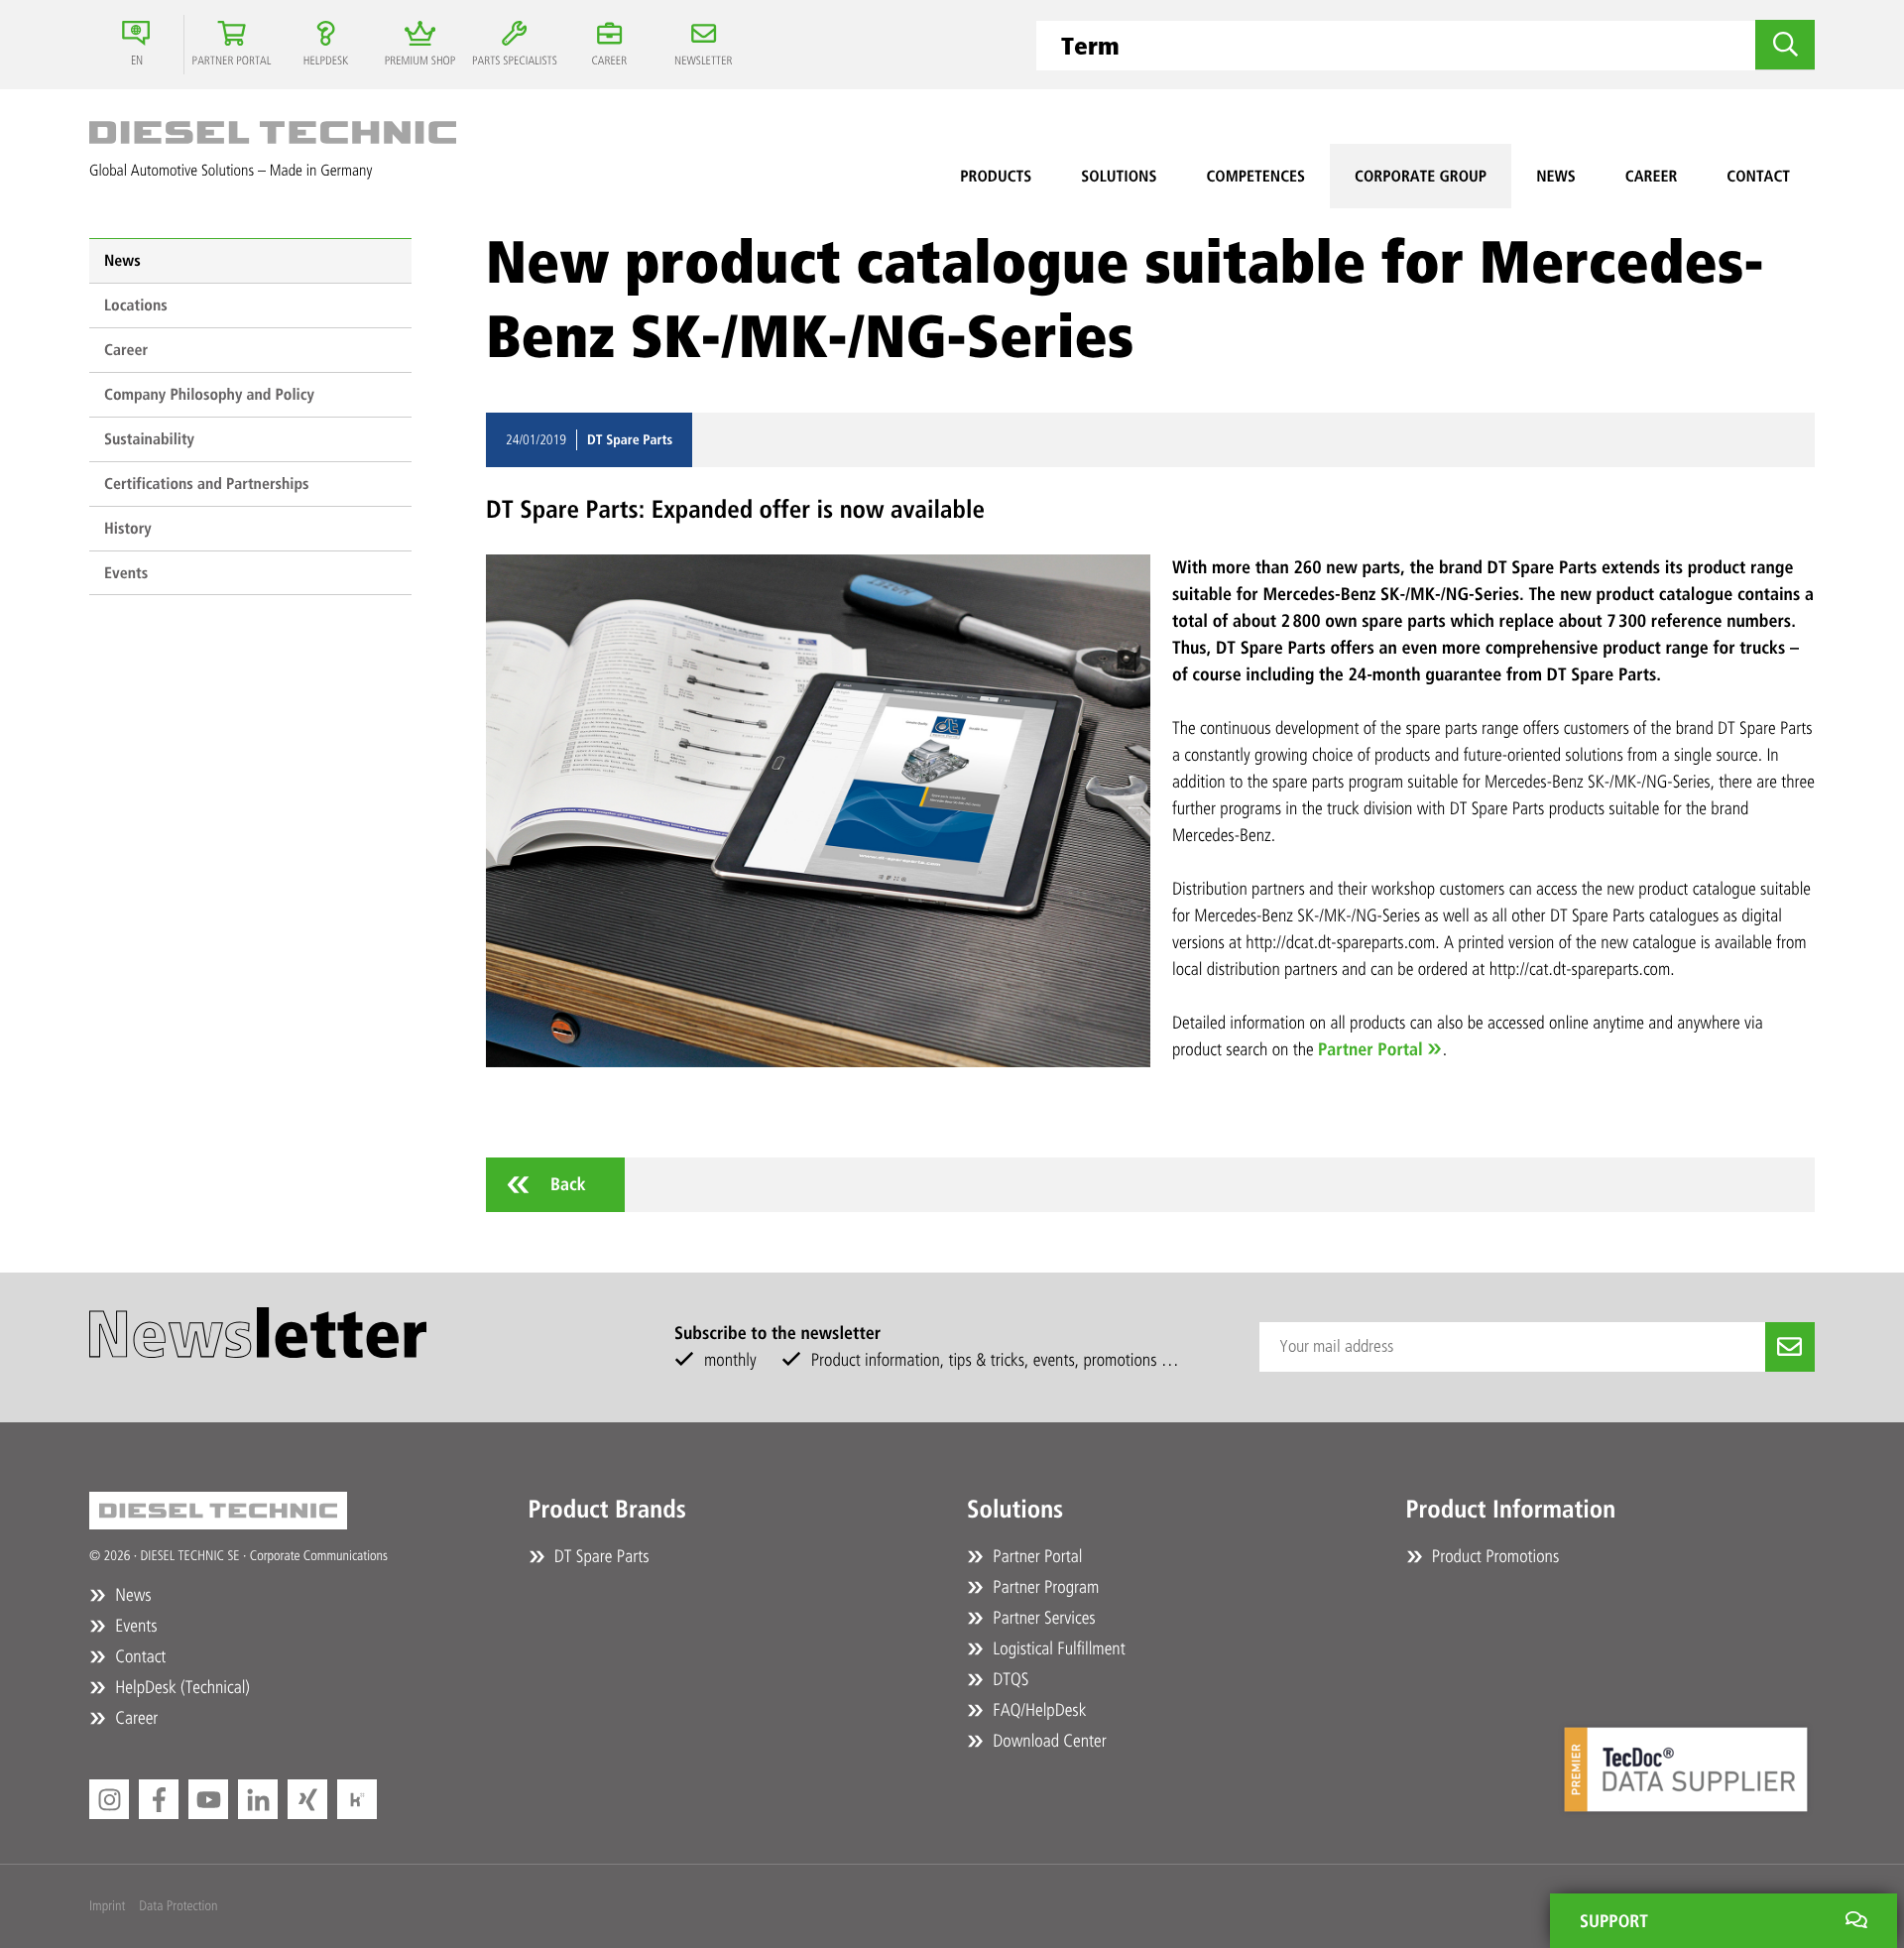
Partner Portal (1370, 1049)
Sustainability (149, 439)
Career (1651, 176)
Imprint (107, 1906)
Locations (136, 305)
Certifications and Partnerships (207, 484)
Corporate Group (1421, 176)
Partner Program (1044, 1587)
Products (996, 176)
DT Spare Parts (600, 1556)
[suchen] (1785, 45)
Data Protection (178, 1906)
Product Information (1511, 1510)
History (128, 528)
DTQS (1009, 1679)
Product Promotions (1494, 1556)
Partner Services (1042, 1618)
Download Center (1048, 1741)
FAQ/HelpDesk (1037, 1710)
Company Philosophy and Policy (209, 394)
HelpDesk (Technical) (180, 1687)
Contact (1758, 176)
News (1556, 176)
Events (126, 573)
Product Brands (607, 1510)
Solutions (1119, 176)
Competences (1255, 176)
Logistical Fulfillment (1057, 1648)
